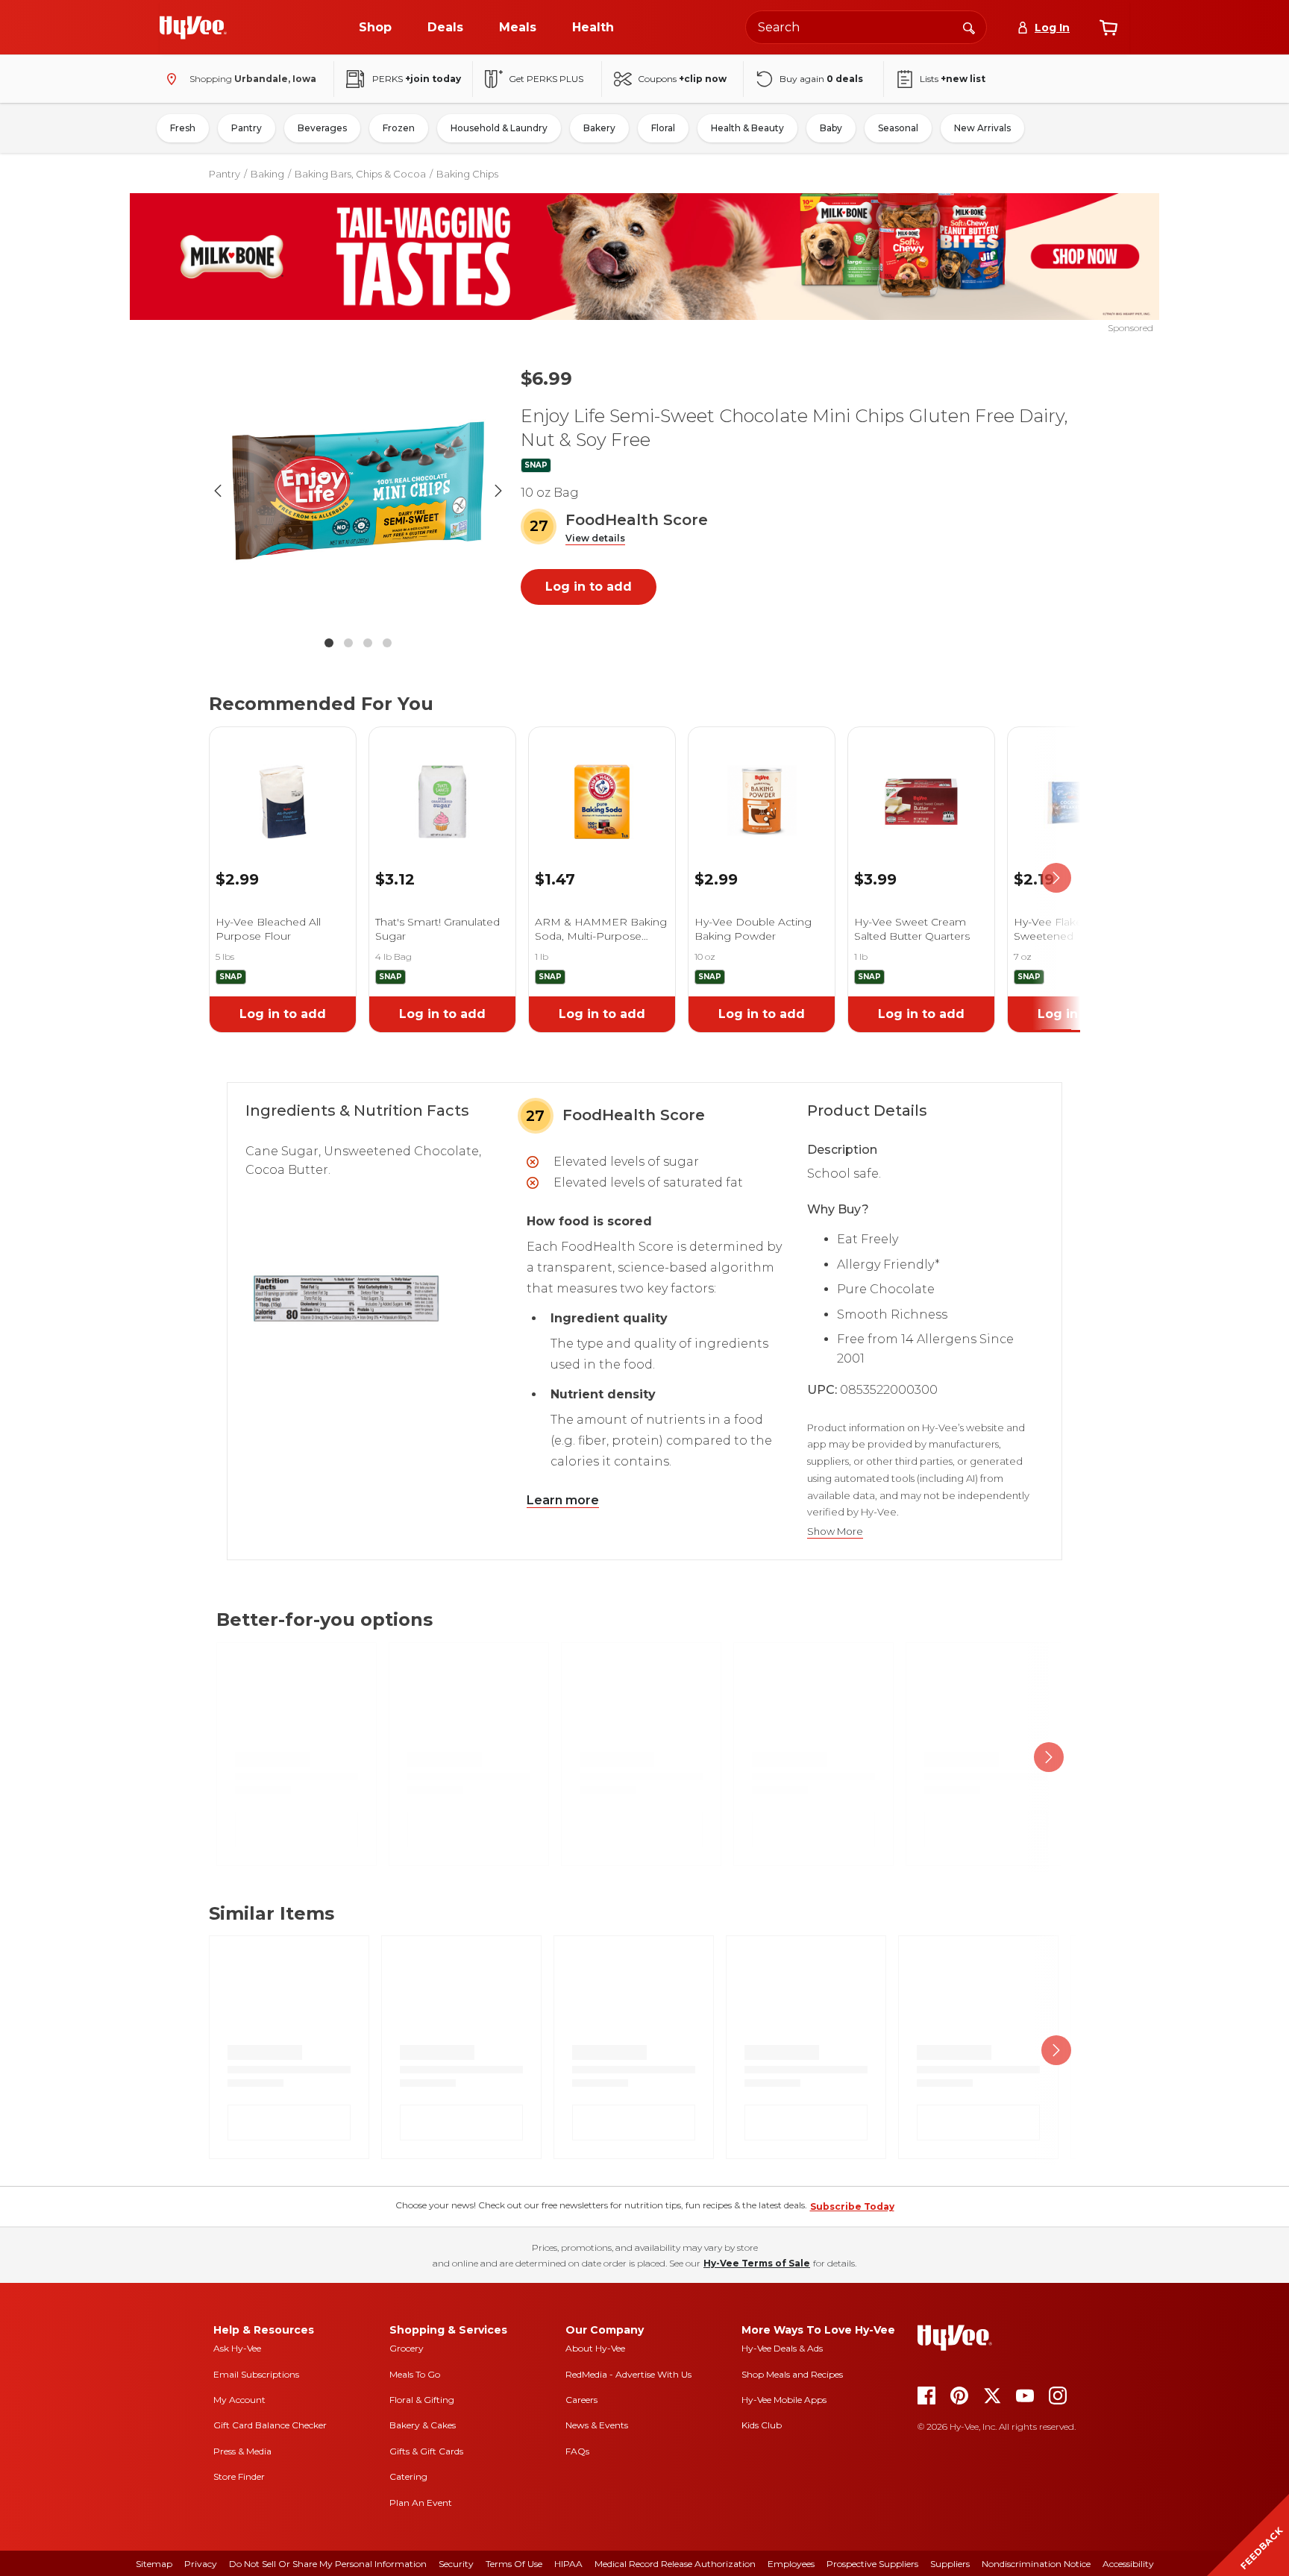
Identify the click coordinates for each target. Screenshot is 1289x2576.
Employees (791, 2564)
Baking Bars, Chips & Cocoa (360, 174)
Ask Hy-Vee (237, 2348)
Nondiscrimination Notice (1036, 2564)
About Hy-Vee (595, 2348)
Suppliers (950, 2564)
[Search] (969, 27)
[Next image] (498, 491)
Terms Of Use (514, 2564)
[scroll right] (1056, 878)
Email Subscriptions (256, 2374)
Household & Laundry (499, 128)
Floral (663, 128)
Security (456, 2564)
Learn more (563, 1500)
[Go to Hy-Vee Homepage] (193, 28)
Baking (267, 174)
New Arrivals (982, 128)
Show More (835, 1532)
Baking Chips (467, 174)
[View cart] (1108, 28)
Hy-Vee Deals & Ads (782, 2348)
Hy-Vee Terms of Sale (757, 2263)
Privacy (201, 2564)
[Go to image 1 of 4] (329, 643)
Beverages (322, 128)
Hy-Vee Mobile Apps (784, 2400)
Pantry (247, 128)
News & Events (597, 2425)
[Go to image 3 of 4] (368, 643)
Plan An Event (421, 2503)
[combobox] (866, 27)
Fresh (183, 128)
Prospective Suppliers (872, 2564)
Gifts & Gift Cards (426, 2451)
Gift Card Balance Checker (270, 2425)
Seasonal (898, 128)
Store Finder (239, 2476)
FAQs (577, 2451)
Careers (581, 2400)
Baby (831, 128)
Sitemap (154, 2564)
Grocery (407, 2348)
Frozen (399, 128)
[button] (595, 539)
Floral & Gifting (422, 2400)
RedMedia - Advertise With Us (628, 2374)
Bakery (599, 128)
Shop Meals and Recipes (792, 2374)
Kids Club (762, 2425)
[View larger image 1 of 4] (358, 491)
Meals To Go (415, 2374)
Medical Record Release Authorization (675, 2564)
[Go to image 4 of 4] (387, 643)
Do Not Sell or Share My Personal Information (328, 2564)
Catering (408, 2476)
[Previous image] (218, 491)
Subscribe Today (852, 2206)
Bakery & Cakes (423, 2425)
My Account (239, 2400)
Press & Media (242, 2451)
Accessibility (1128, 2564)
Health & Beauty (747, 128)
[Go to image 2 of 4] (348, 643)
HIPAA (568, 2564)
